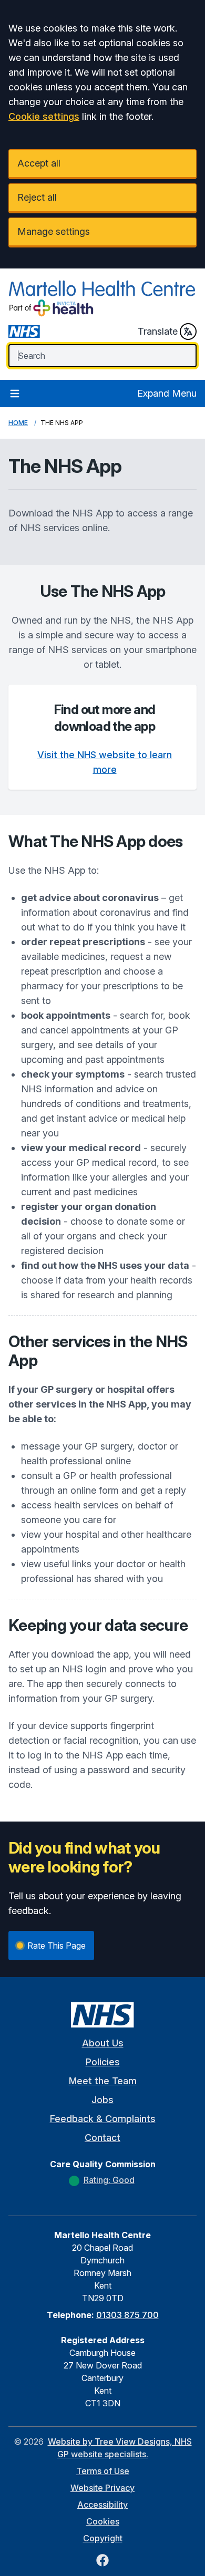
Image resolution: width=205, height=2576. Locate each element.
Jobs (102, 2100)
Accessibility (102, 2505)
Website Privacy (102, 2488)
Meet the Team (103, 2081)
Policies (103, 2062)
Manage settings (54, 231)
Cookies (103, 2521)
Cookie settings (44, 116)
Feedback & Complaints (103, 2119)
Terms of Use (103, 2471)
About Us (103, 2043)
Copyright (103, 2538)
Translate (158, 331)
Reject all (37, 197)
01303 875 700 (127, 2315)
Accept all (39, 163)
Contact (102, 2138)
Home (18, 423)
